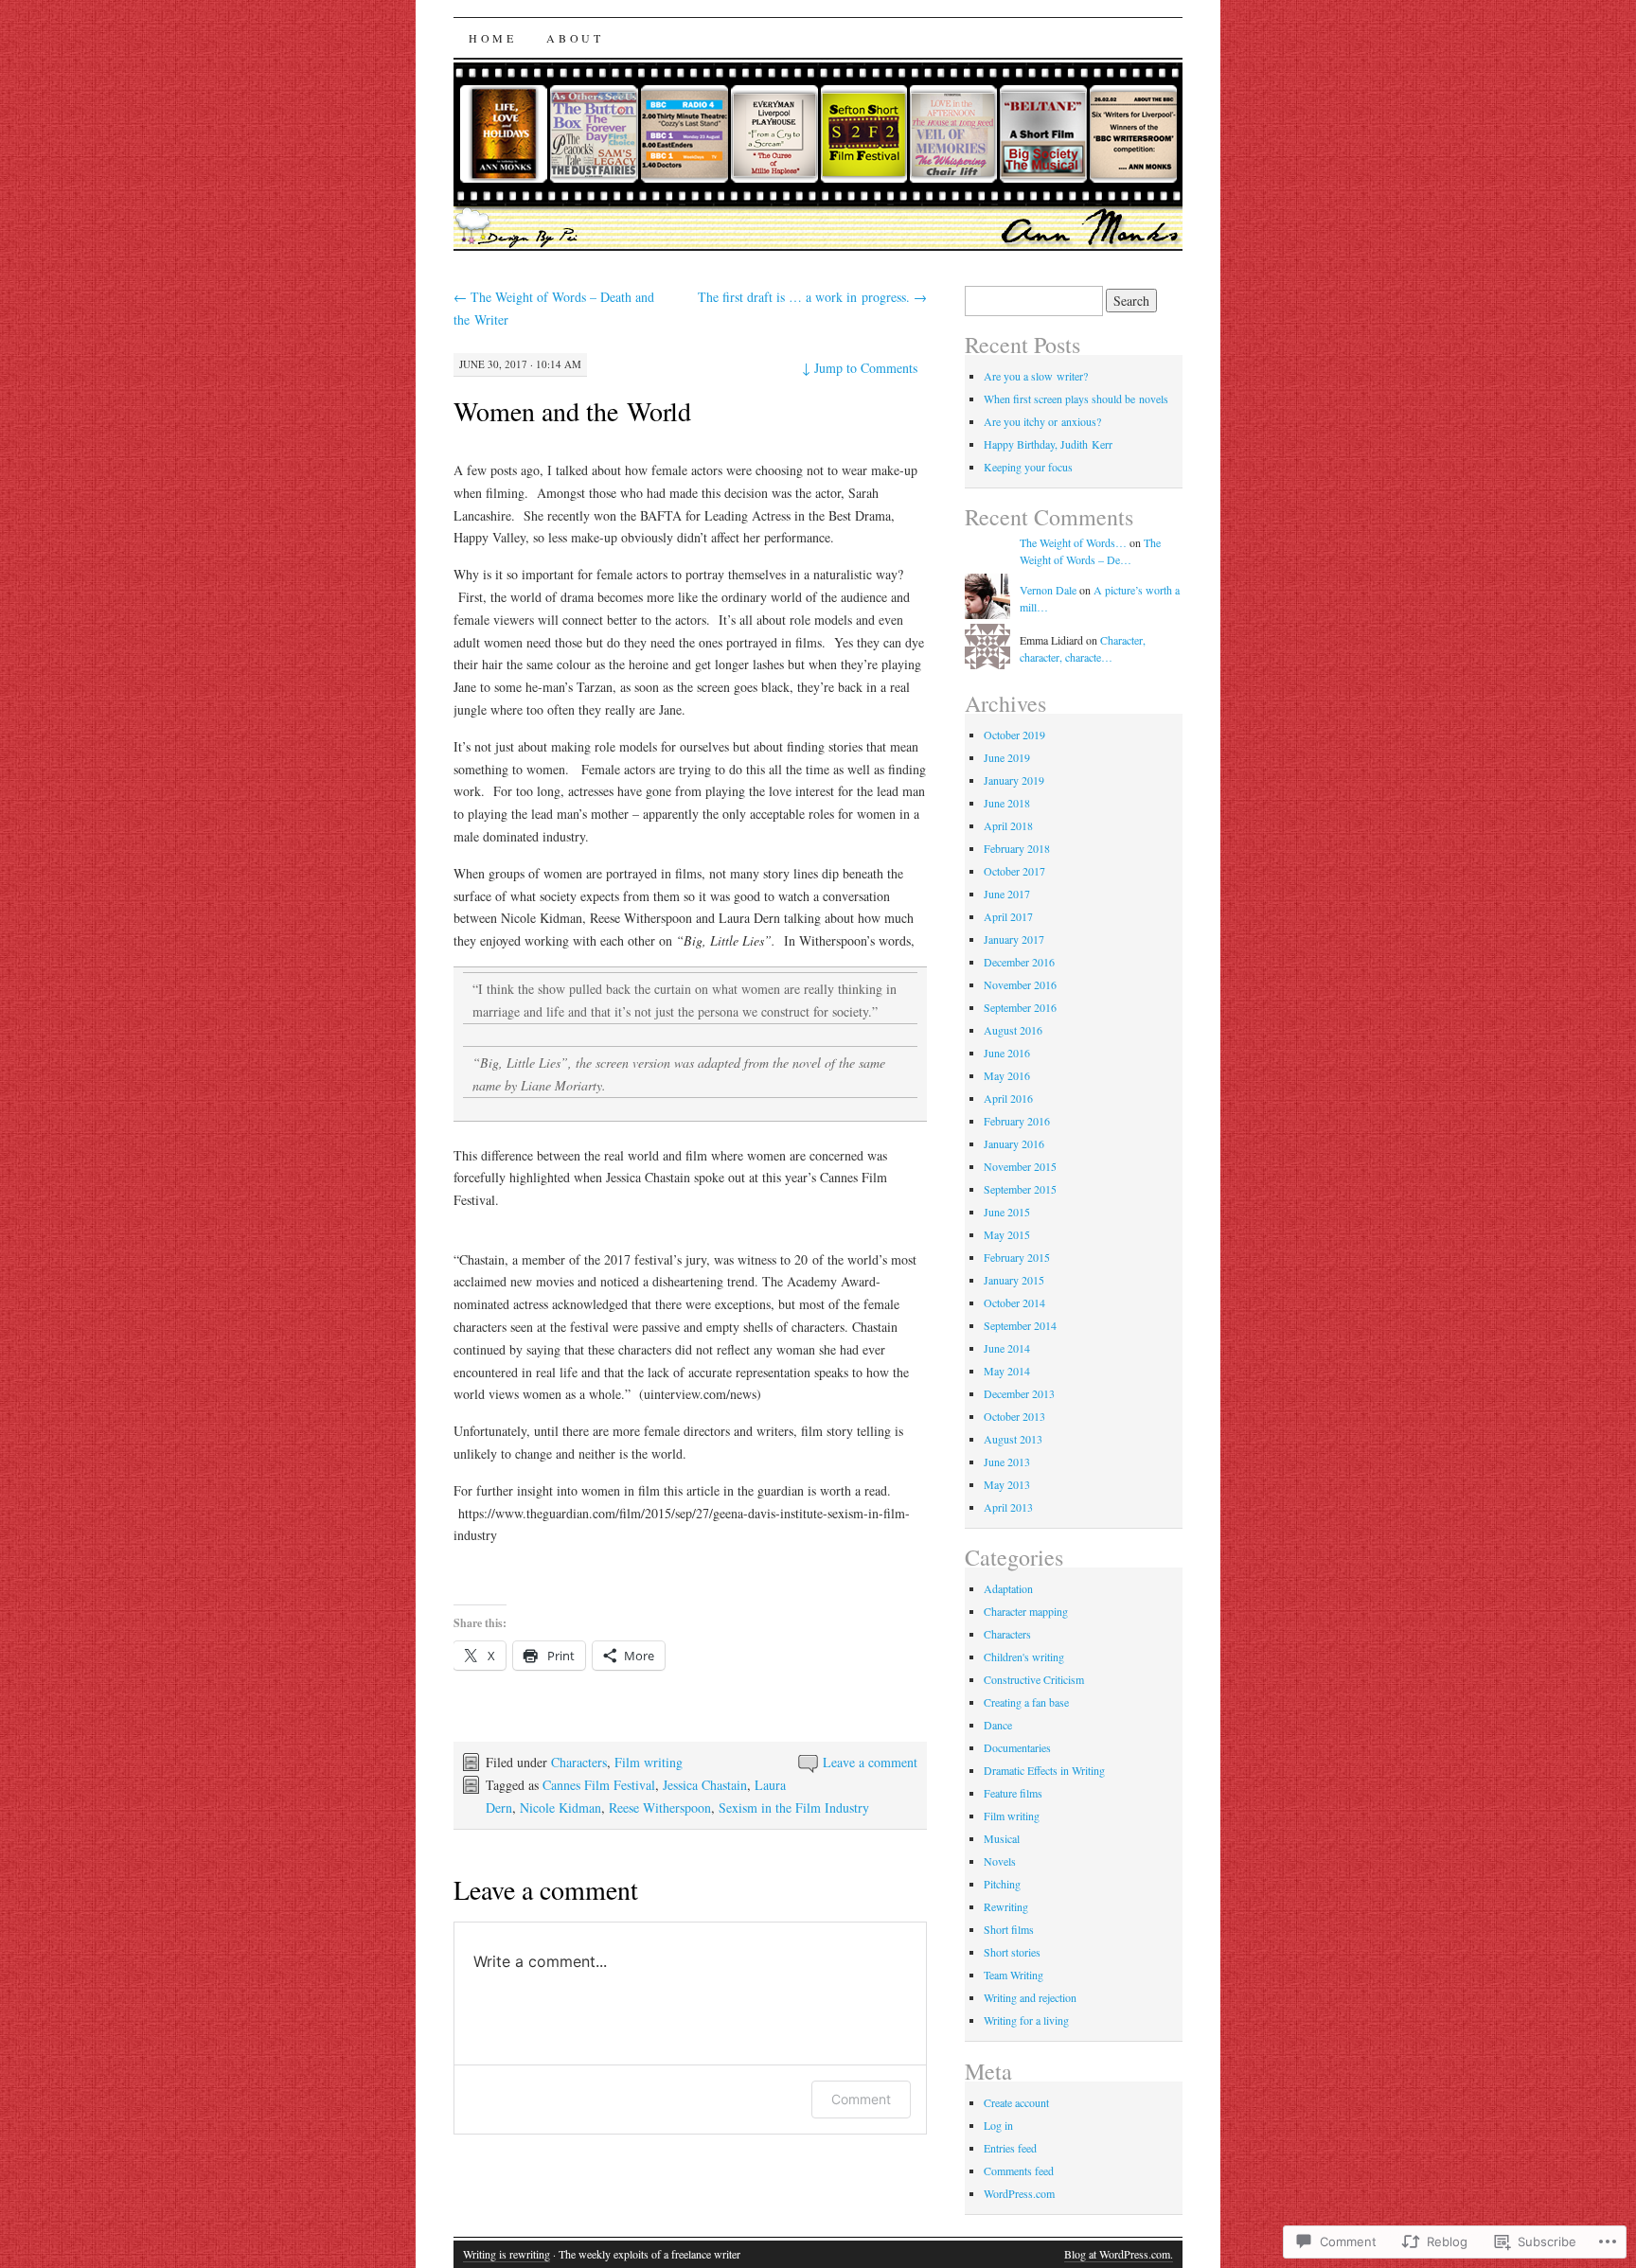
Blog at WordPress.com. (1119, 2254)
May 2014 (1007, 1371)
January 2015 (1014, 1280)
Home (492, 38)
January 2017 (1014, 939)
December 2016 (1019, 962)
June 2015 (1007, 1212)
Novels (1000, 1861)
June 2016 (1007, 1053)
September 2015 (1020, 1189)
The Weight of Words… (1073, 542)
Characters (579, 1762)
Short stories (1012, 1952)
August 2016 (1013, 1030)
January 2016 (1014, 1143)
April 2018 (1008, 825)
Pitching (1002, 1884)
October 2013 (1014, 1416)
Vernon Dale (1048, 590)
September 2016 (1020, 1007)
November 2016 (1020, 984)
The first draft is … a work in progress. (812, 297)
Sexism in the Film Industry (794, 1807)
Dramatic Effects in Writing (1044, 1770)
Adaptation (1008, 1588)
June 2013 (1007, 1462)
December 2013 (1019, 1393)
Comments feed (1019, 2171)
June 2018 (1007, 803)
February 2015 (1017, 1257)
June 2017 (1007, 894)
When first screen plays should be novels (1076, 399)
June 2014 (1007, 1348)
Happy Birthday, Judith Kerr (1048, 444)
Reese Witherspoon (660, 1807)
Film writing (649, 1762)
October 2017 (1014, 871)
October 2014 (1014, 1302)
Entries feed (1010, 2148)
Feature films (1013, 1793)
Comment (861, 2099)
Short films (1009, 1929)
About (575, 38)
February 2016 (1017, 1121)
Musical (1002, 1838)
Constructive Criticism (1034, 1679)
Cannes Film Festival (599, 1785)
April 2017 (1008, 916)
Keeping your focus (1028, 467)
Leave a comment (870, 1762)
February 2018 (1017, 848)
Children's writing (1024, 1657)
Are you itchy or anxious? (1042, 421)
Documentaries (1017, 1747)
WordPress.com (1019, 2193)
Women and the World (572, 411)
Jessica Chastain (705, 1785)
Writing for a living (1026, 2020)
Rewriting (1006, 1906)
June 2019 (1007, 757)
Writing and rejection (1030, 1997)
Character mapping (1026, 1611)
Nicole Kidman (560, 1807)
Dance (998, 1725)
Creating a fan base (1026, 1702)
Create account (1016, 2102)
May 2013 (1007, 1484)
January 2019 (1014, 780)
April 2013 (1008, 1507)
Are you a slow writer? (1036, 376)
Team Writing (1014, 1975)
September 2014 (1020, 1325)
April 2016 (1008, 1098)
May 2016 (1007, 1075)
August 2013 (1013, 1439)
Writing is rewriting (507, 2254)
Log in (998, 2125)
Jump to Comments (860, 368)
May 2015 (1007, 1234)
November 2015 (1020, 1166)
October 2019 (1014, 735)
